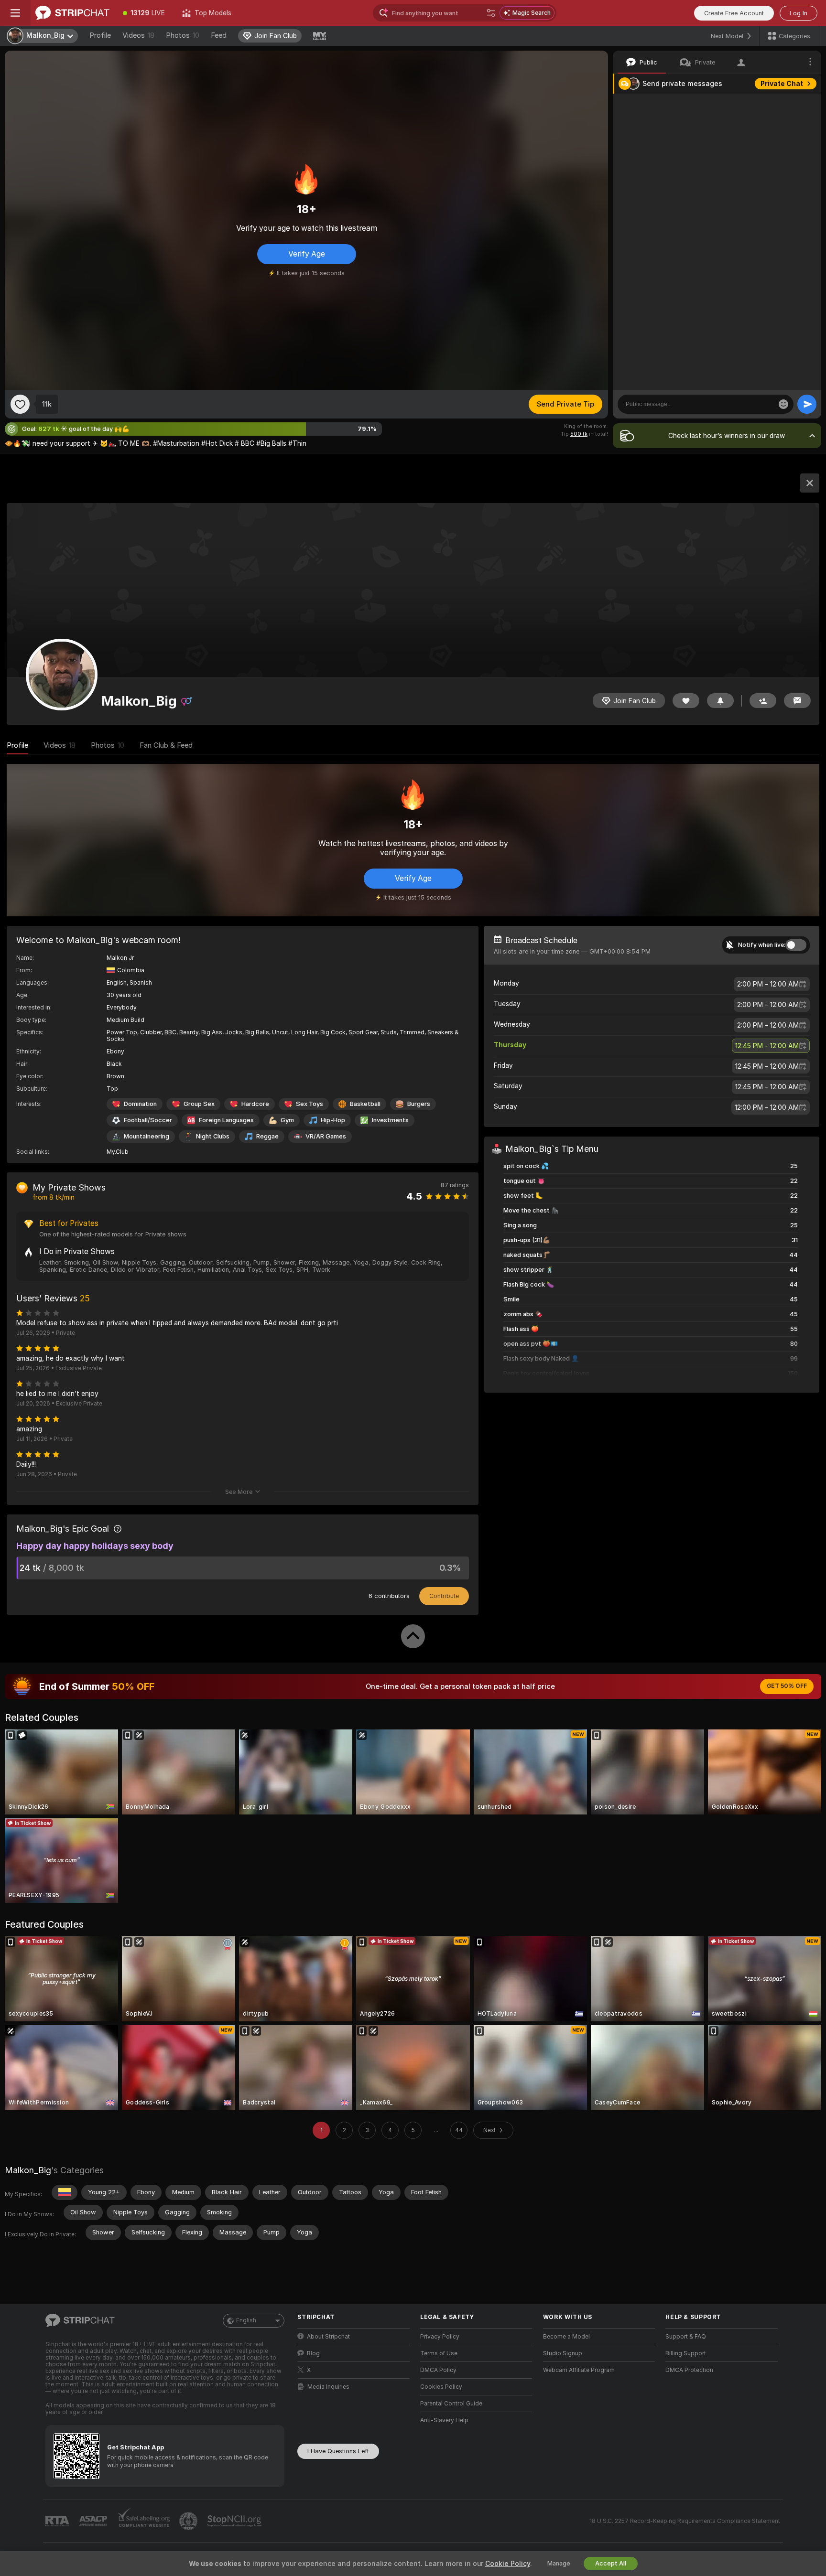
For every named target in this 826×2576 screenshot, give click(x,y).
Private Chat (782, 84)
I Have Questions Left (338, 2451)
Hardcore (255, 1104)
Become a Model (566, 2337)
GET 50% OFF (787, 1686)
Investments (390, 1120)
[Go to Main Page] (72, 13)
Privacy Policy (440, 2337)
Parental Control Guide (451, 2404)
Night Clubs (213, 1136)
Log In (799, 13)
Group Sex (199, 1104)
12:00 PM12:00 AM (767, 1107)
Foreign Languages (226, 1120)
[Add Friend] (763, 701)
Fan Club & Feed (166, 745)
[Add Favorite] (20, 404)
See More (239, 1492)
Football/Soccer (148, 1120)
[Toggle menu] (15, 13)
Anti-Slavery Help (444, 2420)
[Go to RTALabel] (58, 2521)
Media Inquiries (328, 2387)
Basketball (365, 1104)
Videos (138, 35)
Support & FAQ (686, 2337)
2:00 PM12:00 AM (768, 984)
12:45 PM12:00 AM (767, 1046)
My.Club (118, 1152)
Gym (287, 1120)
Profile (100, 35)
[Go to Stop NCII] (235, 2521)
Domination (140, 1104)
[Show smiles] (783, 404)
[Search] (491, 13)
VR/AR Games (326, 1136)
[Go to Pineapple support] (189, 2521)
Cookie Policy (508, 2564)
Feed (219, 35)
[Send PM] (797, 701)
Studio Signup (563, 2353)
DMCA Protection (689, 2370)
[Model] (810, 483)
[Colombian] (65, 2192)
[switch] (796, 945)
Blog (313, 2353)
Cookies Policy (441, 2387)
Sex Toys (310, 1104)
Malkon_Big (28, 2170)
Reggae (267, 1136)
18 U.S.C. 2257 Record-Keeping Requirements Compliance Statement (685, 2521)
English (246, 2320)
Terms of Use (439, 2353)
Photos (183, 35)
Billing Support (686, 2353)
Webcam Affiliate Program (579, 2370)
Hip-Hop (333, 1120)
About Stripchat (328, 2337)
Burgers (419, 1104)
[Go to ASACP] (94, 2521)
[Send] (807, 404)
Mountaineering (147, 1136)
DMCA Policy (438, 2370)
